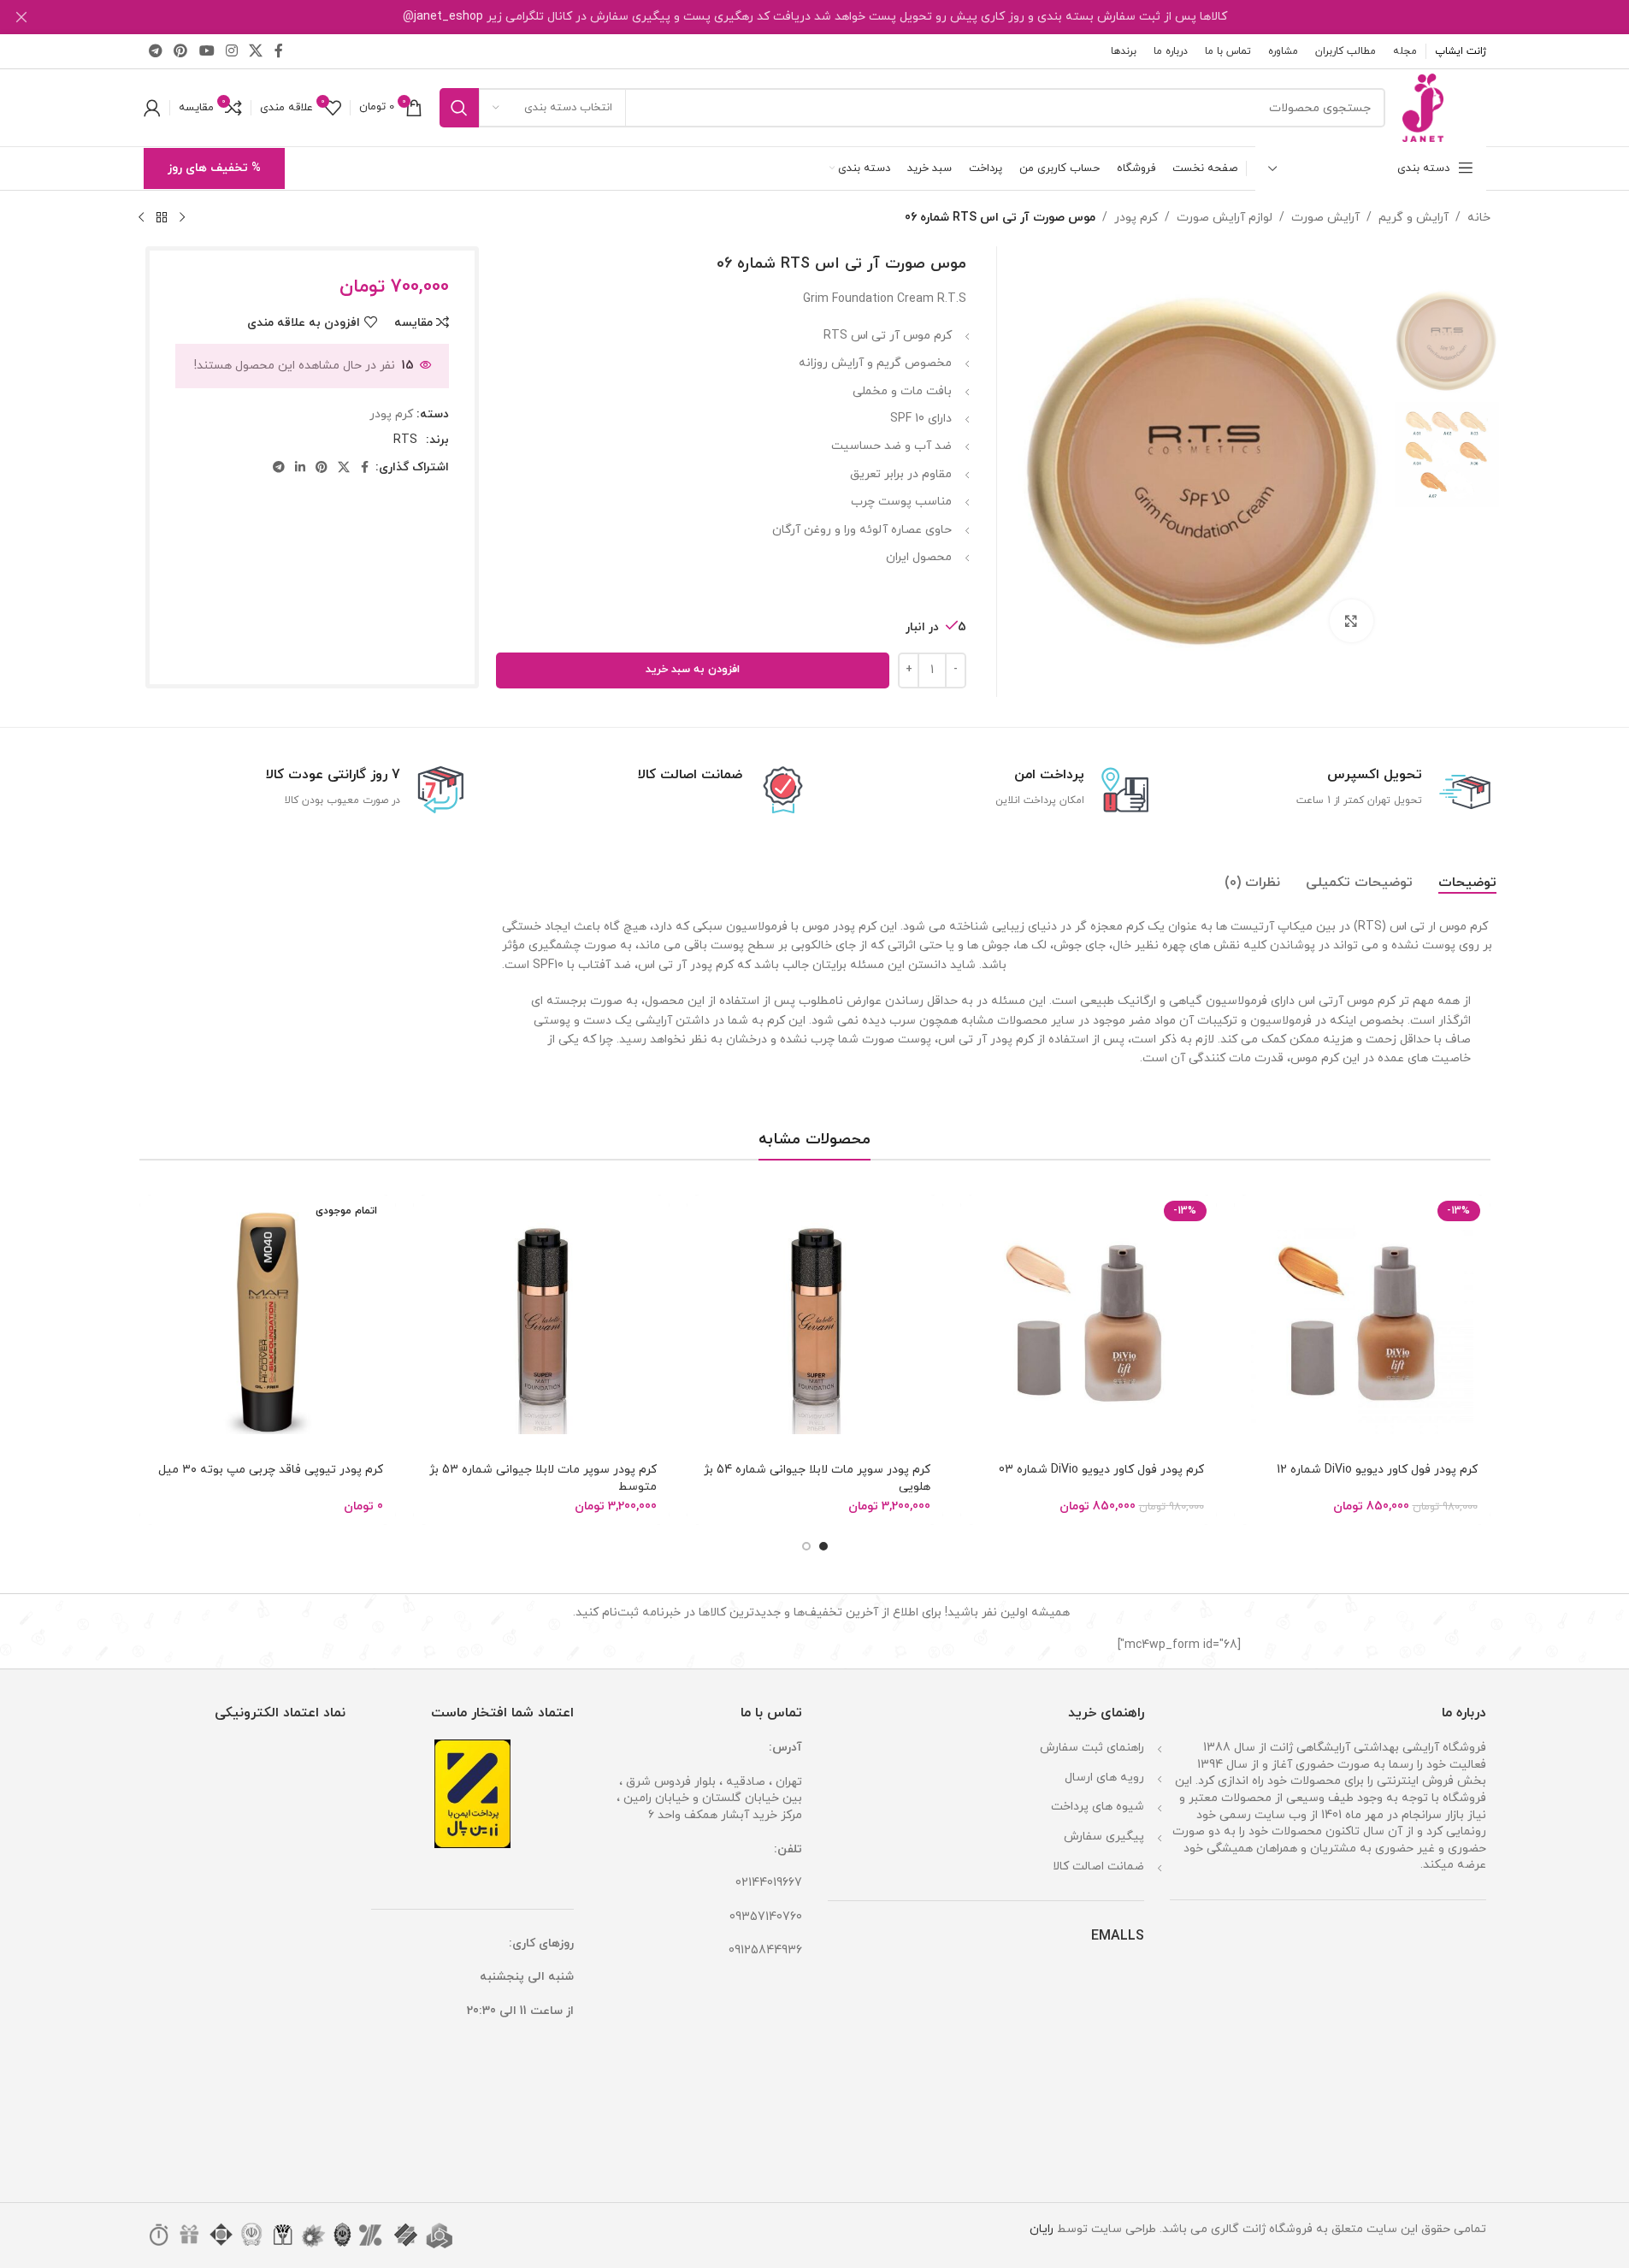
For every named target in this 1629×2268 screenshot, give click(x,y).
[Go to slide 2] (806, 1546)
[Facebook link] (279, 51)
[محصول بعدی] (141, 218)
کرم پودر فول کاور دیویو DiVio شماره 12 (1377, 1470)
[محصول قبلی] (182, 218)
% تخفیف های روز (214, 168)
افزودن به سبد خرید (693, 670)
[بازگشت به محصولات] (162, 218)
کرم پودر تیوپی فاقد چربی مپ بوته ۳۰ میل (271, 1470)
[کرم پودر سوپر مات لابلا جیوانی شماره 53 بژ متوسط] (541, 1323)
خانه (1479, 218)
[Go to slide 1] (823, 1546)
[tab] (1467, 883)
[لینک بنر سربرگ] (814, 17)
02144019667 (769, 1883)
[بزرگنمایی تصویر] (1351, 621)
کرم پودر (1136, 218)
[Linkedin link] (300, 468)
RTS (405, 440)
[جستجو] (459, 108)
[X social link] (256, 51)
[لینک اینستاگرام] (231, 51)
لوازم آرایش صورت (1225, 218)
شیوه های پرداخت (1098, 1807)
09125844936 (765, 1950)
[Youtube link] (207, 51)
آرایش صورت (1325, 218)
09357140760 (766, 1917)
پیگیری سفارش (1104, 1837)
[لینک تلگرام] (156, 51)
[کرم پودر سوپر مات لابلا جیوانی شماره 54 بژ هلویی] (815, 1323)
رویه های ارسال (1104, 1778)
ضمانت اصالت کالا (1098, 1866)
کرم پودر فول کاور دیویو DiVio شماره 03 (1101, 1470)
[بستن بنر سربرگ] (21, 17)
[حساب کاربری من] (152, 108)
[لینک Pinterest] (181, 51)
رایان (1042, 2229)
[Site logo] (1423, 106)
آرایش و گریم (1414, 218)
